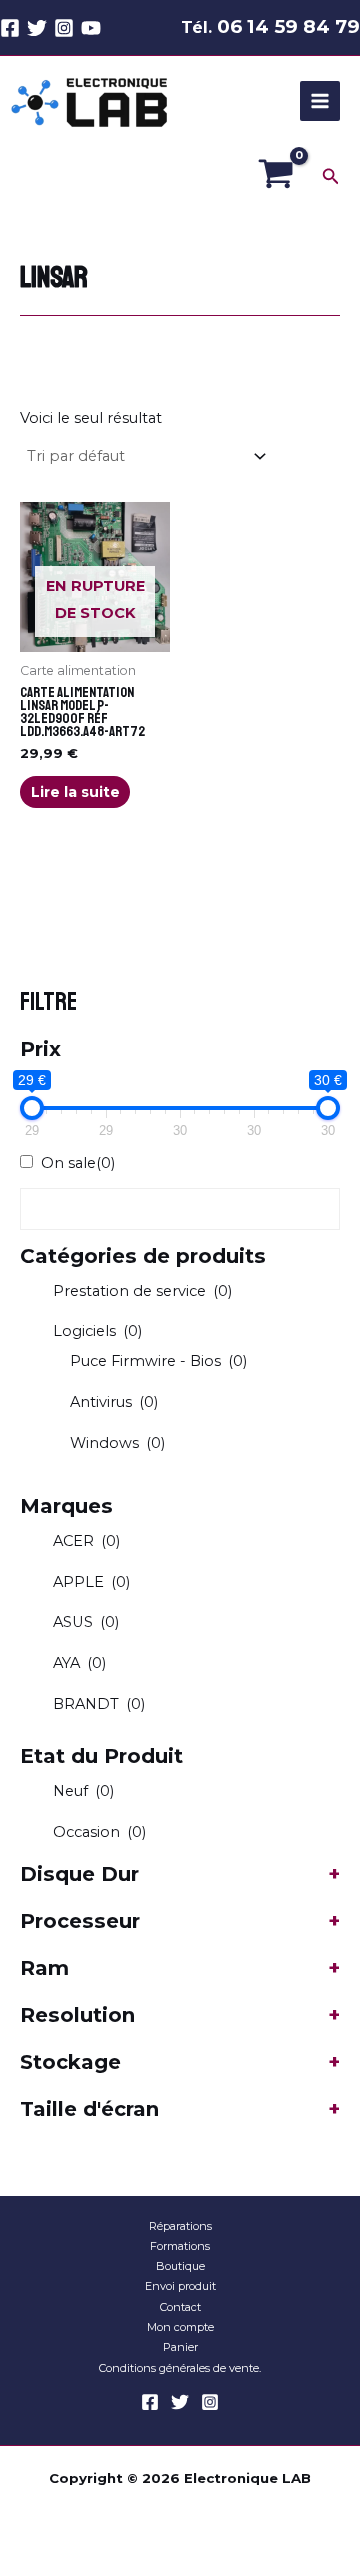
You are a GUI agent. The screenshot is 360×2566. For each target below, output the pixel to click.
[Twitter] (37, 28)
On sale (78, 1163)
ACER (86, 1541)
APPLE (91, 1582)
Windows (117, 1443)
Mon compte (180, 2327)
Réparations (180, 2226)
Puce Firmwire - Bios (158, 1361)
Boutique (180, 2266)
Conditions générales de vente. (180, 2368)
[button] (331, 177)
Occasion (99, 1832)
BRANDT (99, 1704)
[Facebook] (10, 28)
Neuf (83, 1791)
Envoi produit (180, 2286)
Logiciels (97, 1331)
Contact (180, 2307)
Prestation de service (142, 1291)
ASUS (86, 1622)
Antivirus (114, 1402)
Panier (180, 2347)
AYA (79, 1663)
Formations (180, 2246)
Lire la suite (75, 792)
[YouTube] (91, 28)
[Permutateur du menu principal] (320, 101)
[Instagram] (64, 28)
